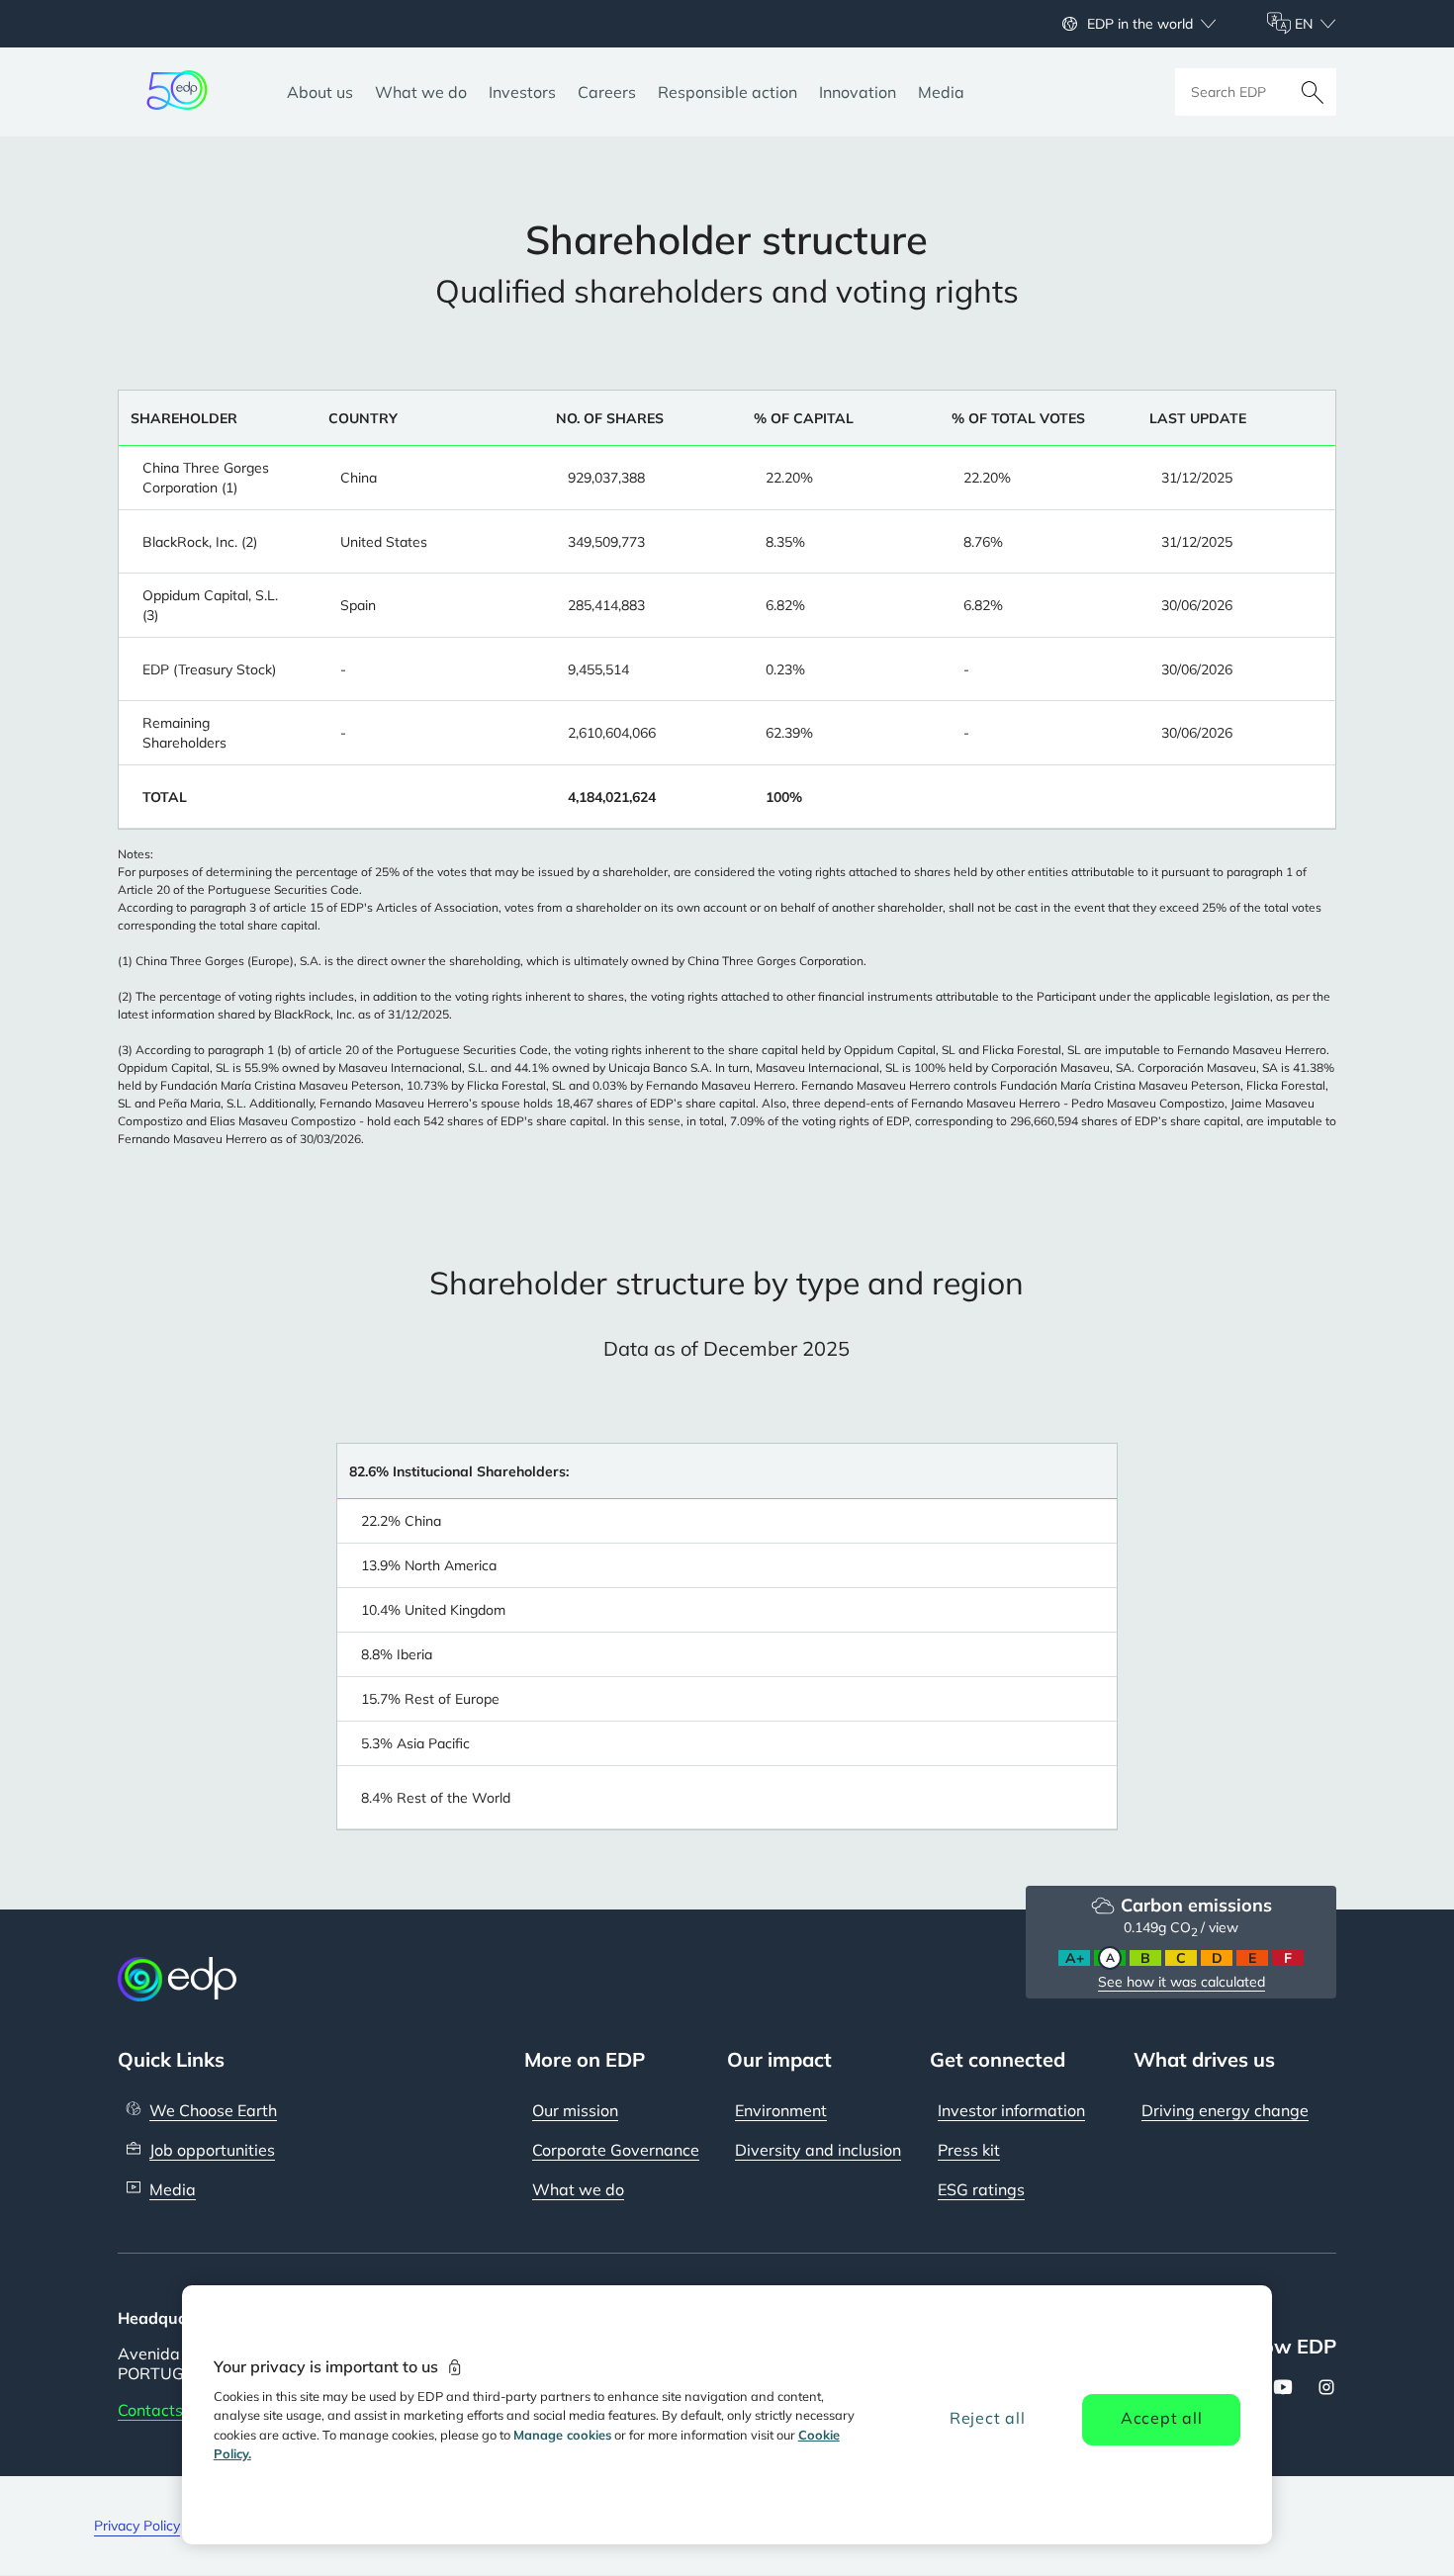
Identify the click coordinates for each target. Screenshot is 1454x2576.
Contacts (150, 2410)
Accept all (1162, 2418)
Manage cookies (562, 2435)
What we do (578, 2189)
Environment (781, 2110)
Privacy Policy (137, 2526)
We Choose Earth (213, 2110)
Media (173, 2189)
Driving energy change (1225, 2110)
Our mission (575, 2110)
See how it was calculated (1181, 1982)
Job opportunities (212, 2150)
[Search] (1313, 92)
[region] (727, 2415)
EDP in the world (1140, 24)
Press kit (969, 2150)
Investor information (1011, 2110)
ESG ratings (981, 2189)
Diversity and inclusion (818, 2150)
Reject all (988, 2418)
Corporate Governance (616, 2150)
